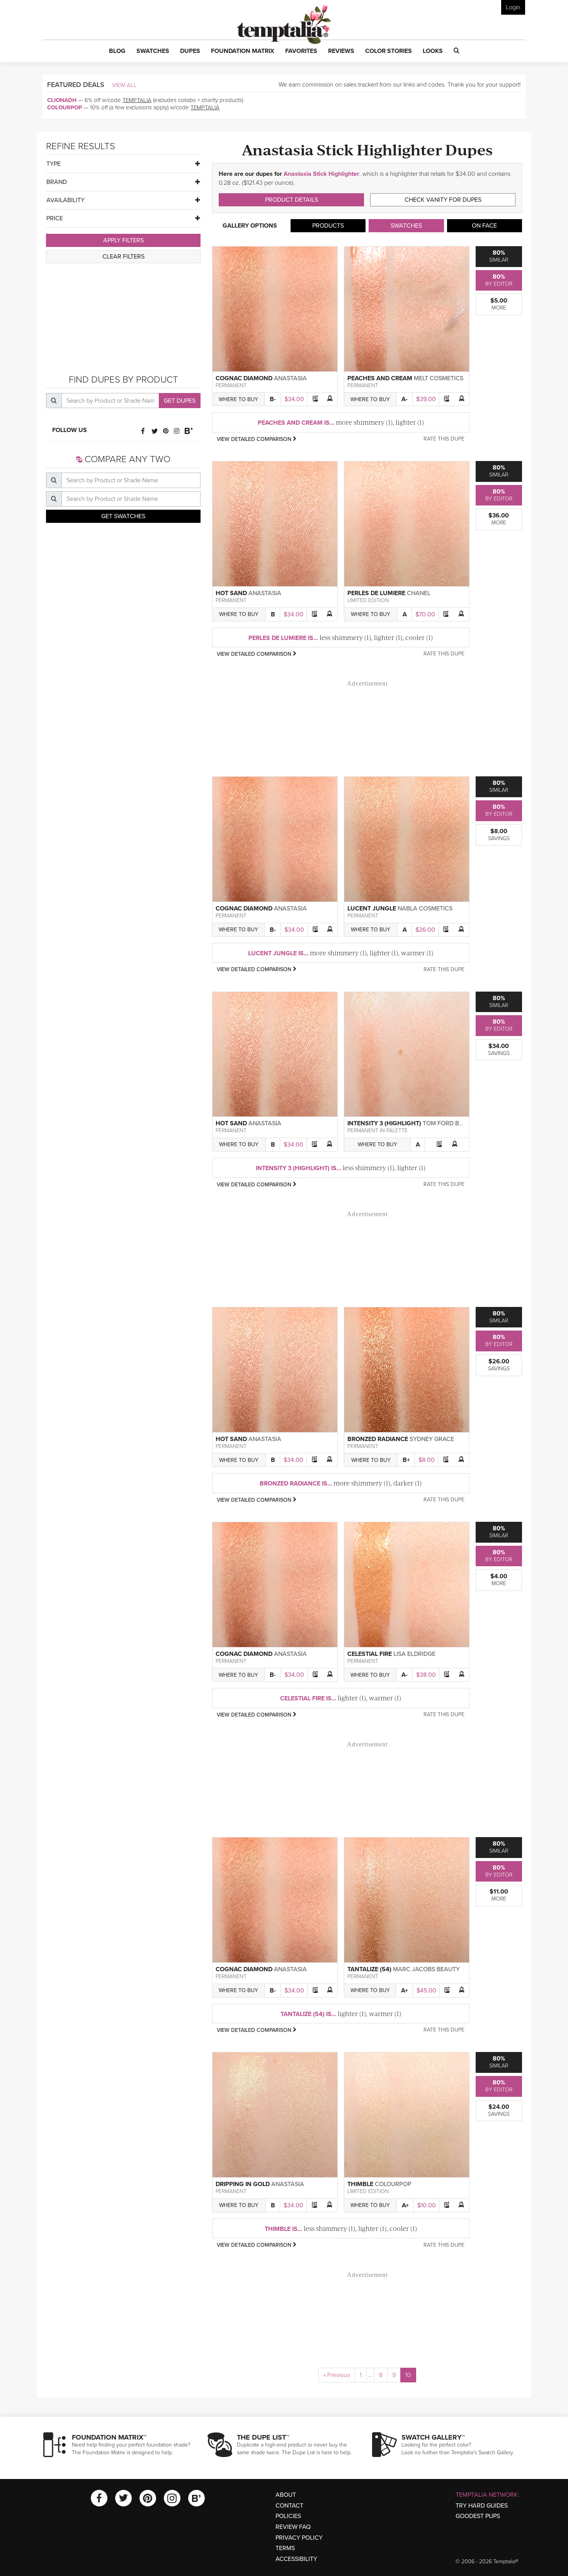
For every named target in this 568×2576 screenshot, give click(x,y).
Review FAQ (293, 2527)
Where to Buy (238, 399)
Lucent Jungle (372, 909)
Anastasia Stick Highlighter (321, 174)
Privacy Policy (299, 2538)
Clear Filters (123, 257)
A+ (405, 1991)
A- (405, 399)
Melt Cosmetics (439, 378)
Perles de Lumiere (376, 593)
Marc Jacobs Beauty (426, 1969)
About (286, 2495)
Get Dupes (180, 401)
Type (54, 164)
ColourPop (65, 107)
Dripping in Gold (243, 2184)
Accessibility (296, 2559)
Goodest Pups (478, 2516)
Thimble (360, 2184)
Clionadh (62, 100)
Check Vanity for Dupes (443, 200)
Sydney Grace (432, 1439)
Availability (65, 200)
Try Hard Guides (482, 2506)
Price (55, 218)
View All (124, 85)
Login (513, 7)
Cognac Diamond (244, 378)
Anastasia (290, 378)
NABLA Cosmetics (425, 909)
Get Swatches (123, 516)
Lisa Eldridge (414, 1654)
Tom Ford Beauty (451, 1123)
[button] (117, 51)
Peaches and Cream (380, 378)
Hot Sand (231, 593)
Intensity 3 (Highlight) (384, 1123)
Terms (285, 2548)
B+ (406, 1460)
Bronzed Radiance (378, 1439)
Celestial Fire (370, 1654)
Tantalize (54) (369, 1969)
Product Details (292, 200)
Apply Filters (123, 240)
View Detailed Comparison (255, 439)
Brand (57, 182)
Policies (288, 2516)
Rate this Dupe (444, 439)
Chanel (419, 593)
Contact (289, 2506)
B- (273, 399)
